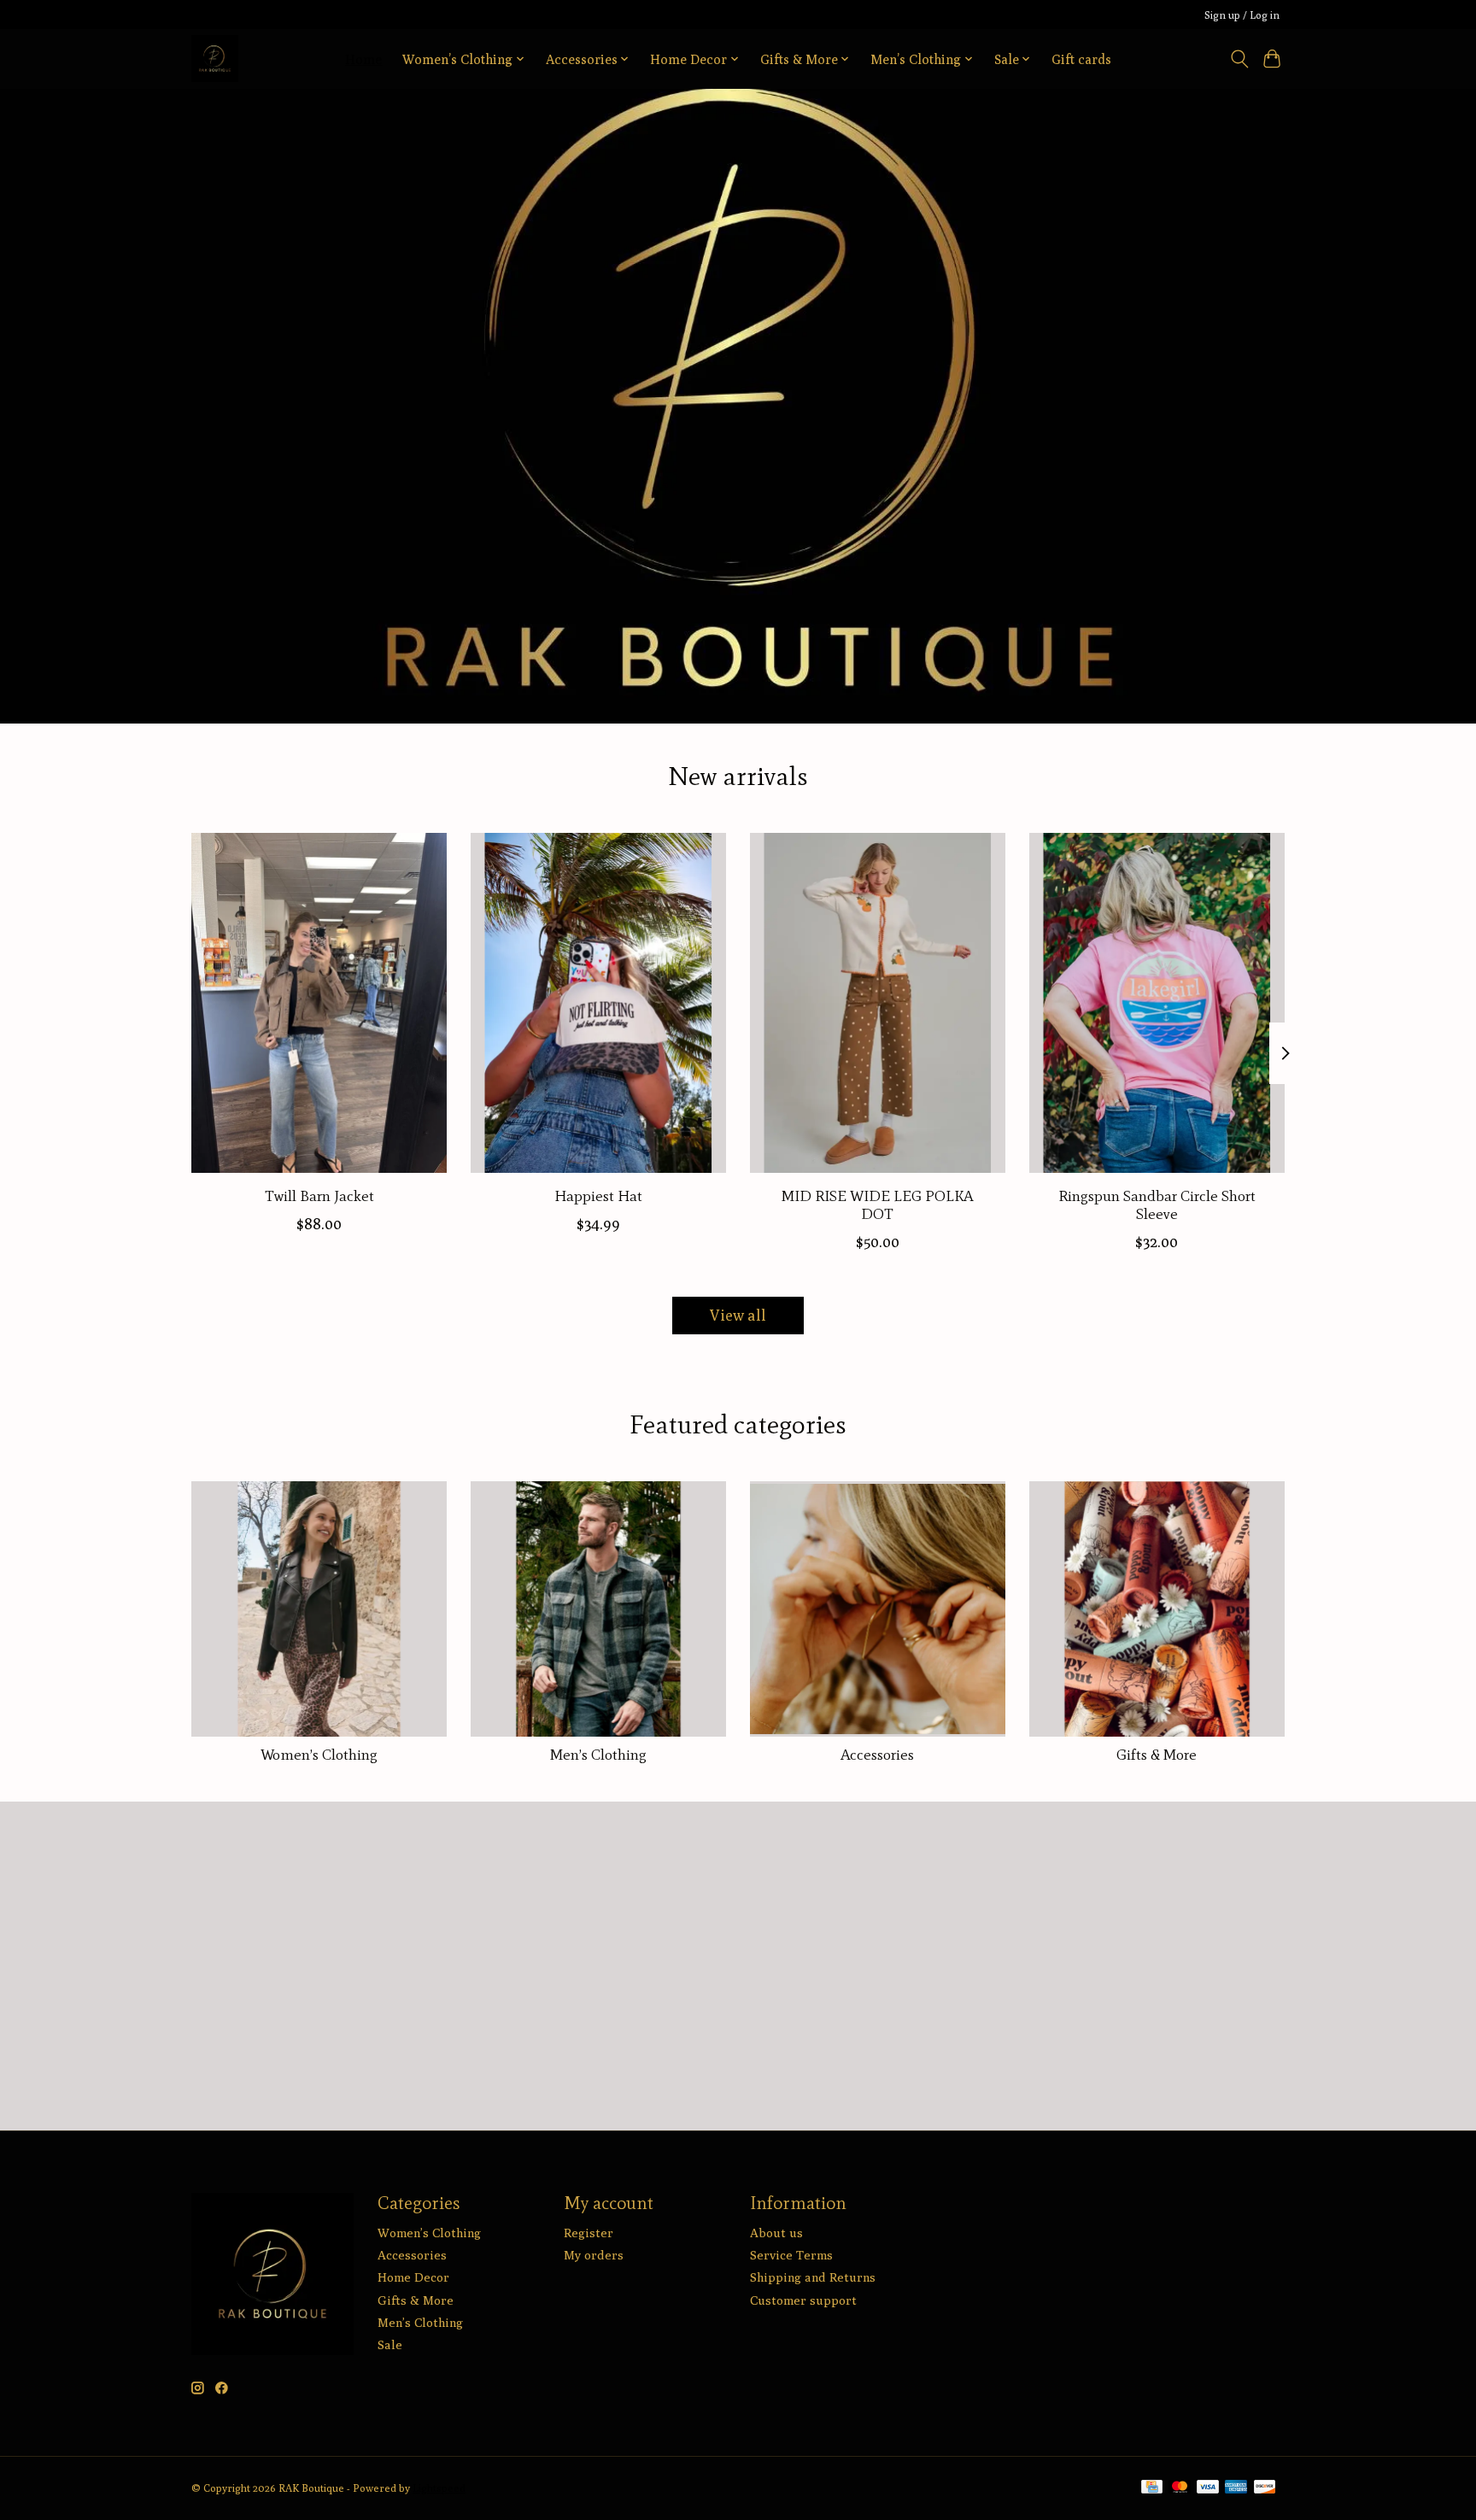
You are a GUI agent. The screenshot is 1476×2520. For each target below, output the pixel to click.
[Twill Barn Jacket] (319, 1003)
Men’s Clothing (598, 1755)
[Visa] (1208, 2488)
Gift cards (1081, 59)
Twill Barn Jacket (319, 1195)
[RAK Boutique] (215, 59)
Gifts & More (1157, 1755)
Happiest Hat (598, 1195)
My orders (594, 2255)
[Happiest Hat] (598, 1003)
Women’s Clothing (319, 1755)
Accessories (877, 1755)
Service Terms (791, 2255)
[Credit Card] (1152, 2488)
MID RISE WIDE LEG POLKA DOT (878, 1204)
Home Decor (413, 2277)
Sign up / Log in (1242, 15)
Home (363, 59)
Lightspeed (439, 2488)
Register (589, 2233)
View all (738, 1315)
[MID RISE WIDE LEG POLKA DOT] (878, 1003)
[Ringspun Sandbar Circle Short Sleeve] (1157, 1003)
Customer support (803, 2300)
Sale (390, 2344)
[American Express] (1236, 2488)
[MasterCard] (1180, 2488)
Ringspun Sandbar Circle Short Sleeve (1157, 1204)
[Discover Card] (1265, 2488)
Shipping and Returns (813, 2277)
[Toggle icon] (1239, 59)
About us (776, 2233)
